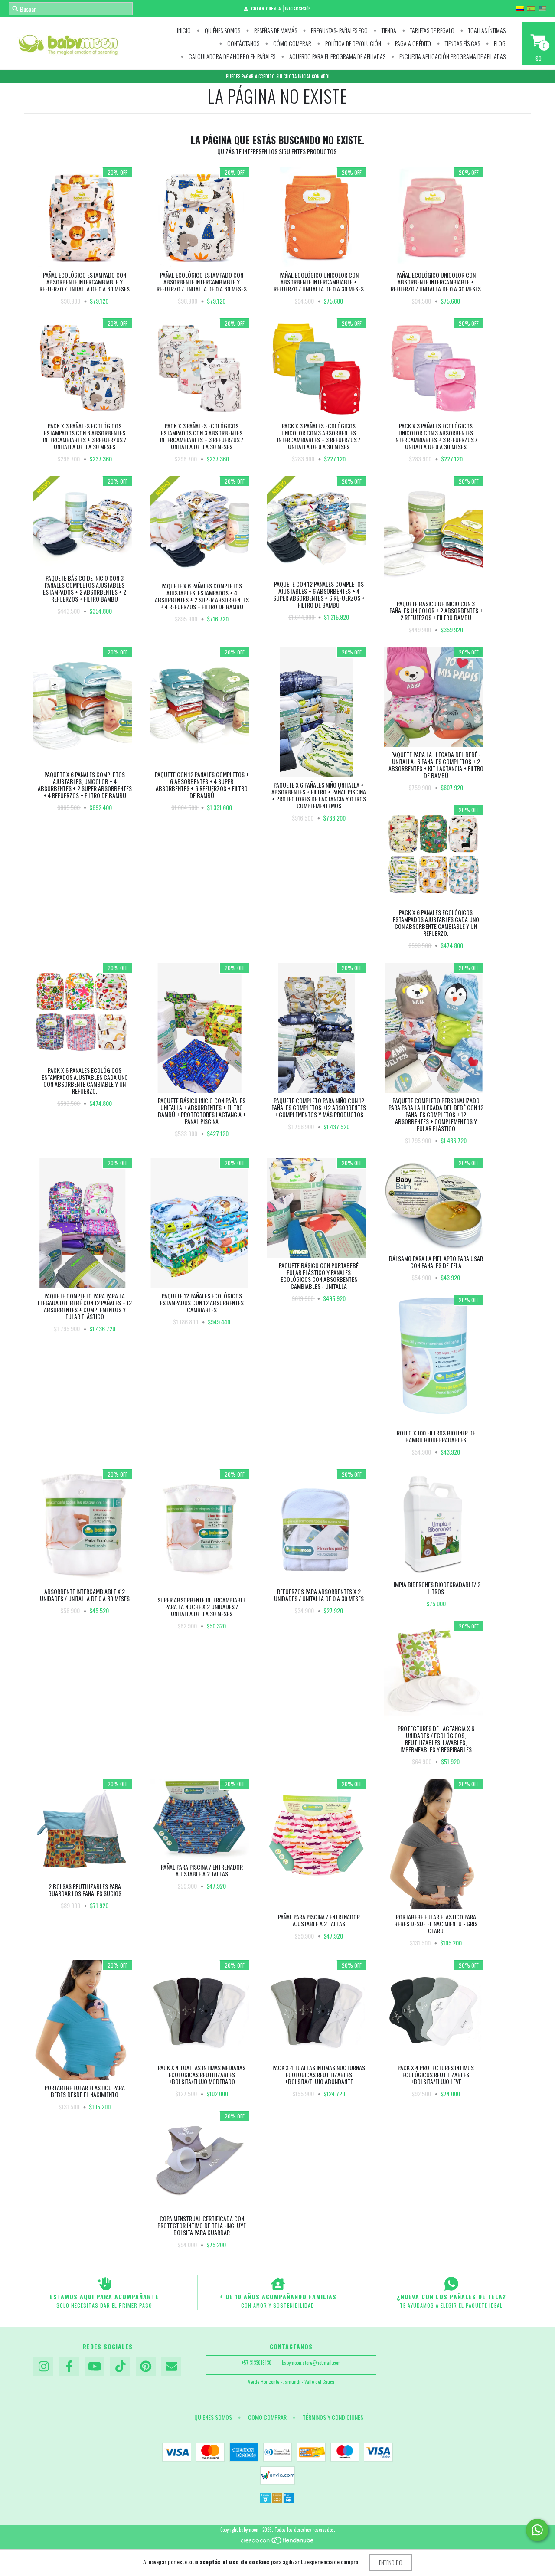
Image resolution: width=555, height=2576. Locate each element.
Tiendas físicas (462, 43)
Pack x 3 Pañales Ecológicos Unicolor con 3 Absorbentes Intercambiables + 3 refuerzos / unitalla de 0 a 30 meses (319, 436)
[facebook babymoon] (69, 2367)
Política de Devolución (353, 43)
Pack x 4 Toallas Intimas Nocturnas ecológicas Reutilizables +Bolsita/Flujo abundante (319, 2074)
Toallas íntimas (486, 30)
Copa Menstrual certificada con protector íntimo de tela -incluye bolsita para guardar (202, 2225)
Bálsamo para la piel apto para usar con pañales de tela (436, 1262)
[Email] (171, 2367)
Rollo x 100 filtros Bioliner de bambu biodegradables (436, 1436)
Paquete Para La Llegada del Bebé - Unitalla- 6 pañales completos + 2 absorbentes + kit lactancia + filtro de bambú (436, 765)
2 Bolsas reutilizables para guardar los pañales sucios (85, 1890)
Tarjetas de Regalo (432, 30)
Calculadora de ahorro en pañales (231, 56)
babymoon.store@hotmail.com (311, 2363)
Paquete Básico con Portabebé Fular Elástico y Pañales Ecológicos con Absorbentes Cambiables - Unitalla (319, 1276)
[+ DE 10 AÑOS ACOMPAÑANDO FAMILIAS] (278, 2284)
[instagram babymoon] (43, 2367)
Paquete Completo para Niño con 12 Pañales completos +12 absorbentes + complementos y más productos (319, 1107)
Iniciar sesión (298, 8)
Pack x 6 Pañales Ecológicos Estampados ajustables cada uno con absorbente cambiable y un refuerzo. (436, 923)
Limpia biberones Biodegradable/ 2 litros (436, 1588)
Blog (499, 43)
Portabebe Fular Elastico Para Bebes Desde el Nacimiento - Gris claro (436, 1924)
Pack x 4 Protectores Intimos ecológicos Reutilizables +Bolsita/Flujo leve (436, 2074)
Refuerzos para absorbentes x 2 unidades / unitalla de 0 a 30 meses (319, 1595)
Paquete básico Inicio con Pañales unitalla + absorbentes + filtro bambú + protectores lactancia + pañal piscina (202, 1111)
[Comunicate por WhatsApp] (537, 2530)
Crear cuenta (266, 8)
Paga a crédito (412, 43)
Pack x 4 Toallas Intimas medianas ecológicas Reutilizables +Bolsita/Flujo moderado (202, 2074)
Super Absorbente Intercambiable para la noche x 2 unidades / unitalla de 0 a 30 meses (202, 1607)
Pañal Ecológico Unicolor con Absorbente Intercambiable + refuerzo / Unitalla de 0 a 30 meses (319, 282)
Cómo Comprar (292, 43)
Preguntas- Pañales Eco (339, 30)
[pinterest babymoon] (146, 2367)
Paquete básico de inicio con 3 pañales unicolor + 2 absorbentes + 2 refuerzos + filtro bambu (436, 610)
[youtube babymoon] (95, 2367)
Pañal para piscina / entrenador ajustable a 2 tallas (202, 1870)
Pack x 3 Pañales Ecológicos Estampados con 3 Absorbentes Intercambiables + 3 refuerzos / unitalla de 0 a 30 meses (85, 436)
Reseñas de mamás (275, 30)
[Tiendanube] (278, 2543)
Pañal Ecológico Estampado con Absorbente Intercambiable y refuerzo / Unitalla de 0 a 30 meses (85, 282)
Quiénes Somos (222, 30)
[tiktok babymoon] (120, 2367)
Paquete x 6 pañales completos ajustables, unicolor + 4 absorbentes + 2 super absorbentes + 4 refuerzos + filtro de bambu (85, 785)
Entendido (391, 2562)
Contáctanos (243, 43)
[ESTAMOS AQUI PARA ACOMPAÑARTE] (104, 2284)
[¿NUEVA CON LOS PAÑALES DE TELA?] (451, 2284)
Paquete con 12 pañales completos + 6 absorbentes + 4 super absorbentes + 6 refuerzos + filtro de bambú (202, 785)
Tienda (388, 30)
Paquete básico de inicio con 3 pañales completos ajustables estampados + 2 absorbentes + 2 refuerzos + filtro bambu (85, 588)
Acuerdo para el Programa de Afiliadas (337, 56)
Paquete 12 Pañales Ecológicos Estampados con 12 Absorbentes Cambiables (202, 1303)
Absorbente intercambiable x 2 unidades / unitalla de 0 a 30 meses (85, 1595)
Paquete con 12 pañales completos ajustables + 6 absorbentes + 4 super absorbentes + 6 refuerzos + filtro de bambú (319, 594)
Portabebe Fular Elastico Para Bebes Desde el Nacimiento (85, 2091)
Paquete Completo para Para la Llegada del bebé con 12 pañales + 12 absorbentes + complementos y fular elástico (85, 1306)
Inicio (184, 30)
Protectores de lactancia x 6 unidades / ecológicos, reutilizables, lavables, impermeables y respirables (436, 1739)
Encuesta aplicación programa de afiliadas (452, 56)
